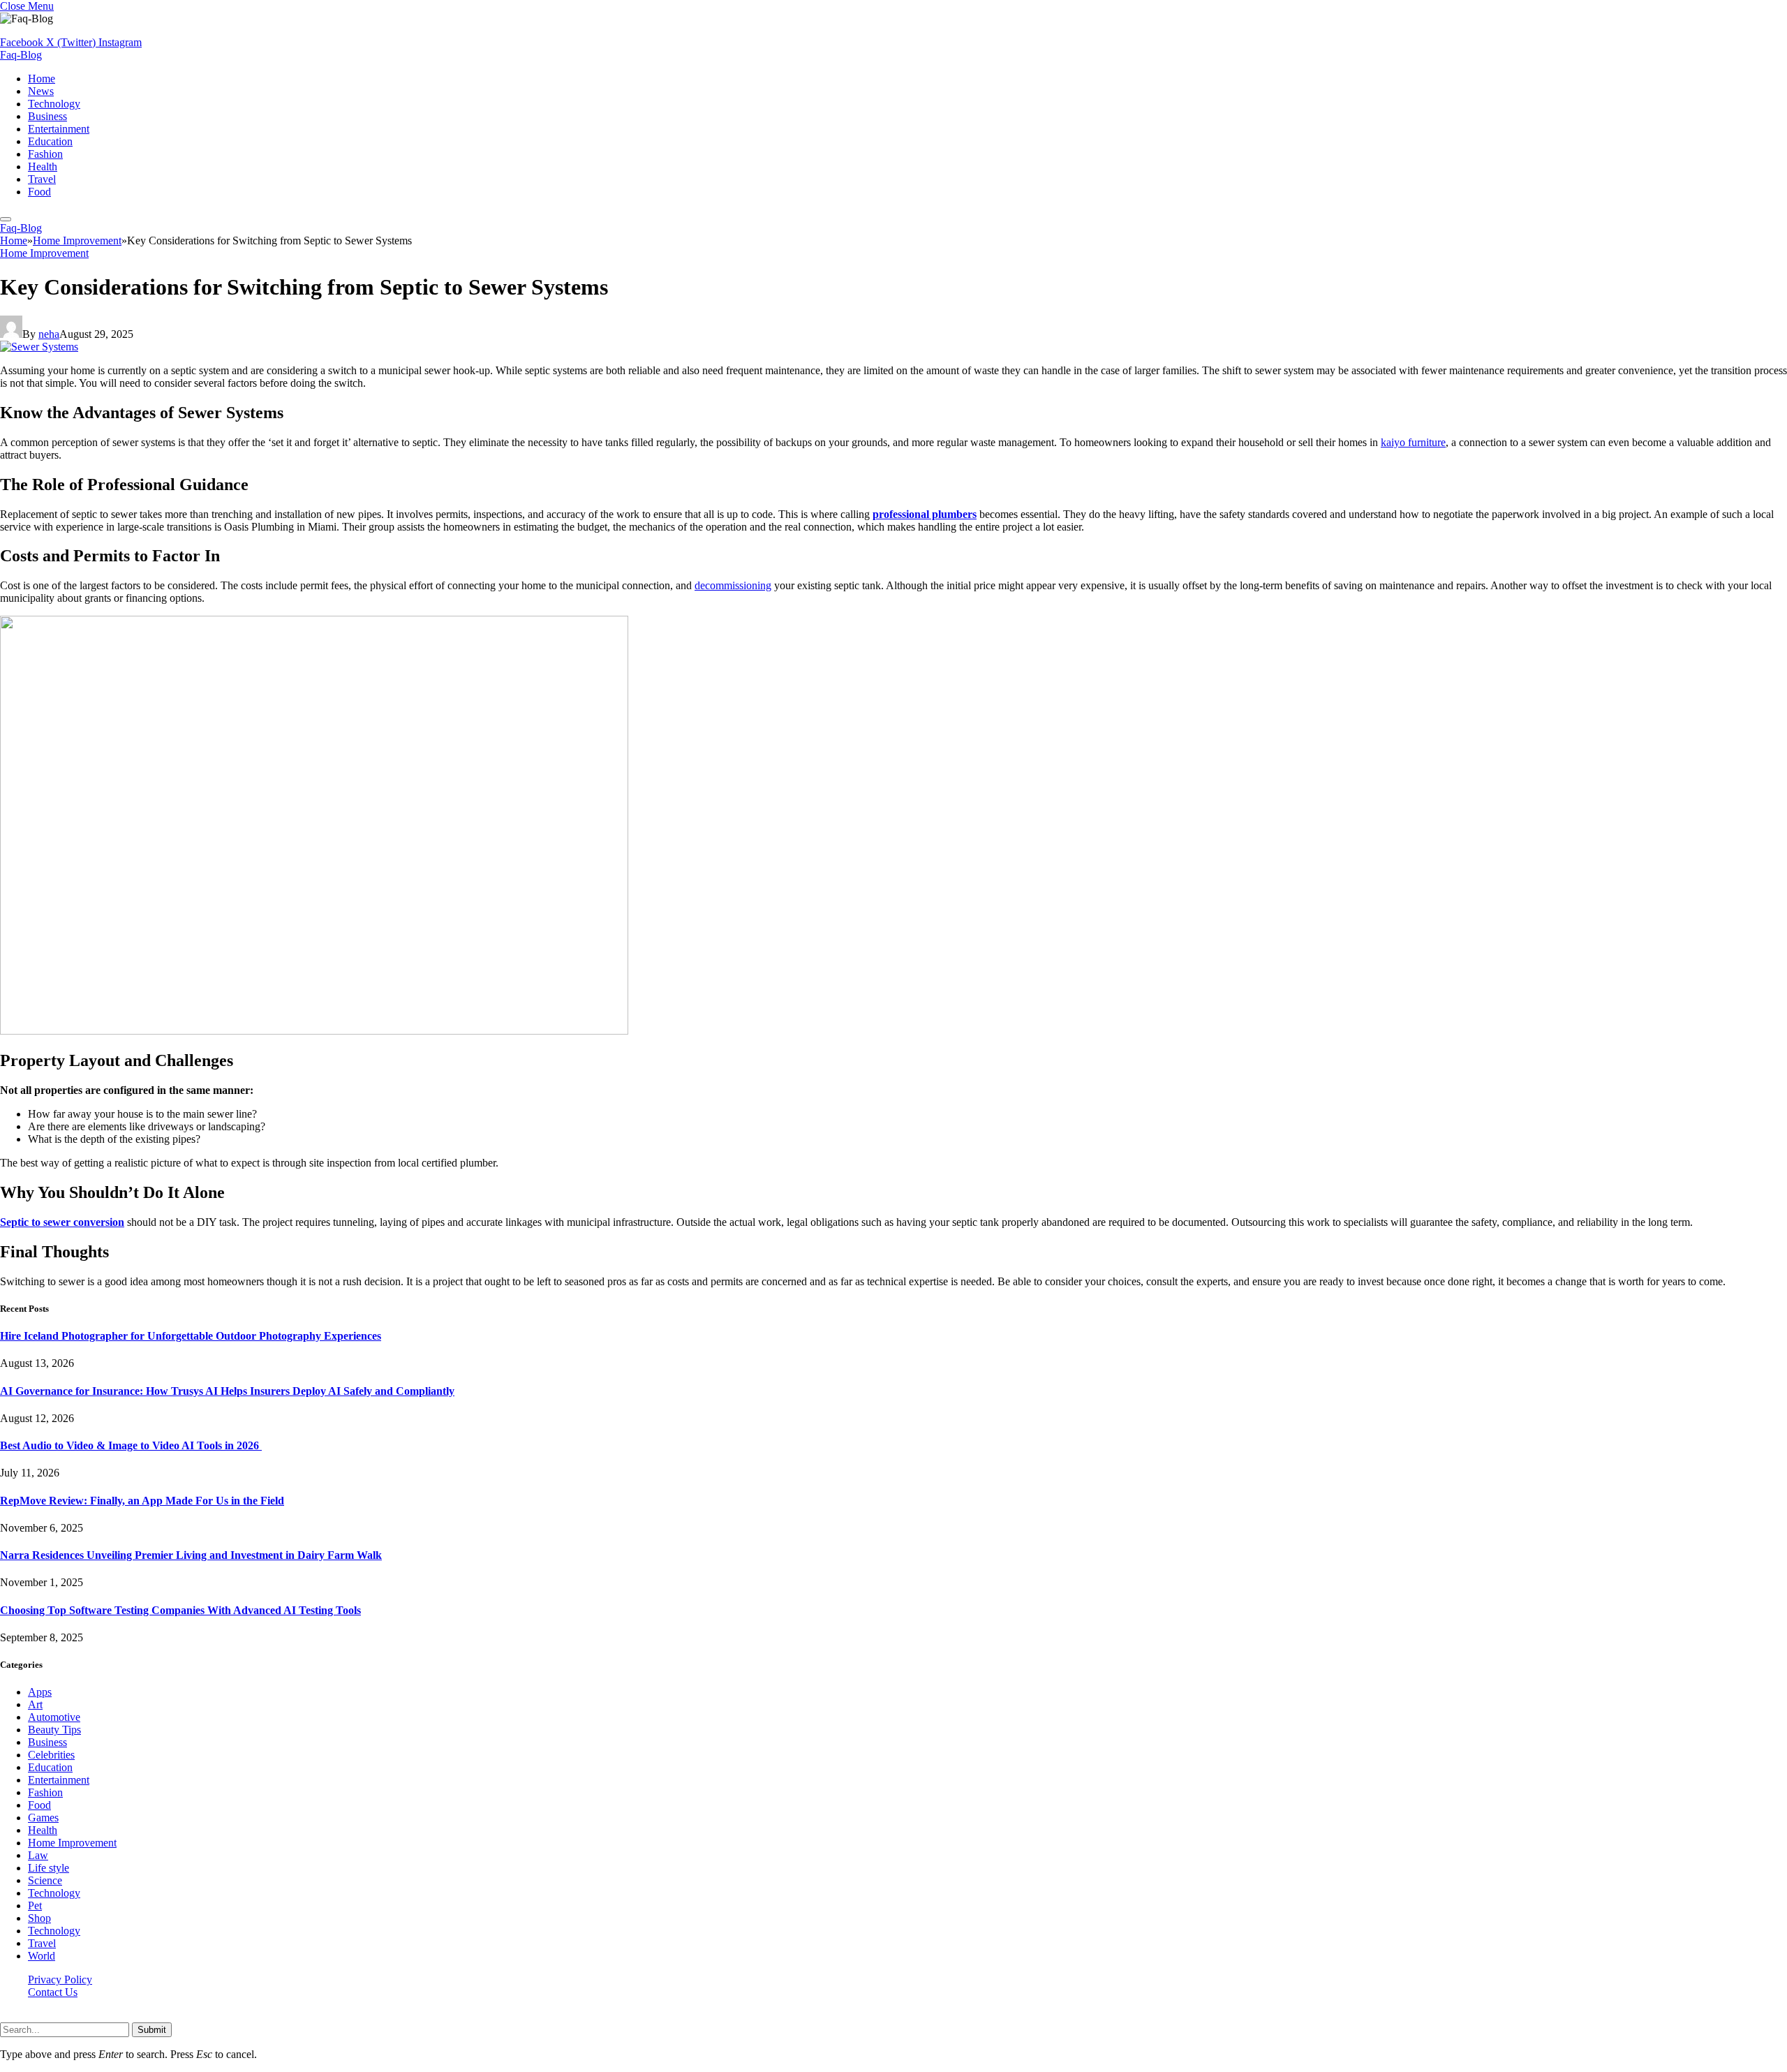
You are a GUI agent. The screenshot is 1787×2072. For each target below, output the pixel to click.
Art (35, 1704)
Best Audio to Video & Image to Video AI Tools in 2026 (131, 1445)
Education (50, 141)
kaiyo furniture (1413, 442)
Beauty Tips (54, 1730)
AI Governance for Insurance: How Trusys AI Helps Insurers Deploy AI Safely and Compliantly (227, 1391)
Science (45, 1880)
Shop (39, 1918)
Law (38, 1855)
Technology (54, 104)
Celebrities (51, 1755)
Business (47, 116)
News (41, 91)
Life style (49, 1868)
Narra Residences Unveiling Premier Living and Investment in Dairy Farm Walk (191, 1555)
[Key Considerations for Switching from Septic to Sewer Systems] (39, 347)
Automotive (54, 1717)
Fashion (45, 154)
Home (42, 79)
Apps (40, 1692)
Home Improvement (44, 253)
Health (43, 166)
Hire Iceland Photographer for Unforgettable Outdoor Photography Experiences (191, 1336)
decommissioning (733, 585)
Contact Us (53, 1992)
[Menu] (6, 219)
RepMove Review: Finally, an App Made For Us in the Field (142, 1501)
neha (49, 334)
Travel (42, 179)
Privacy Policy (60, 1979)
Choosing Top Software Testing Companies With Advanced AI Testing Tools (180, 1610)
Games (43, 1818)
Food (39, 192)
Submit (152, 2030)
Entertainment (59, 129)
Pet (35, 1905)
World (42, 1956)
